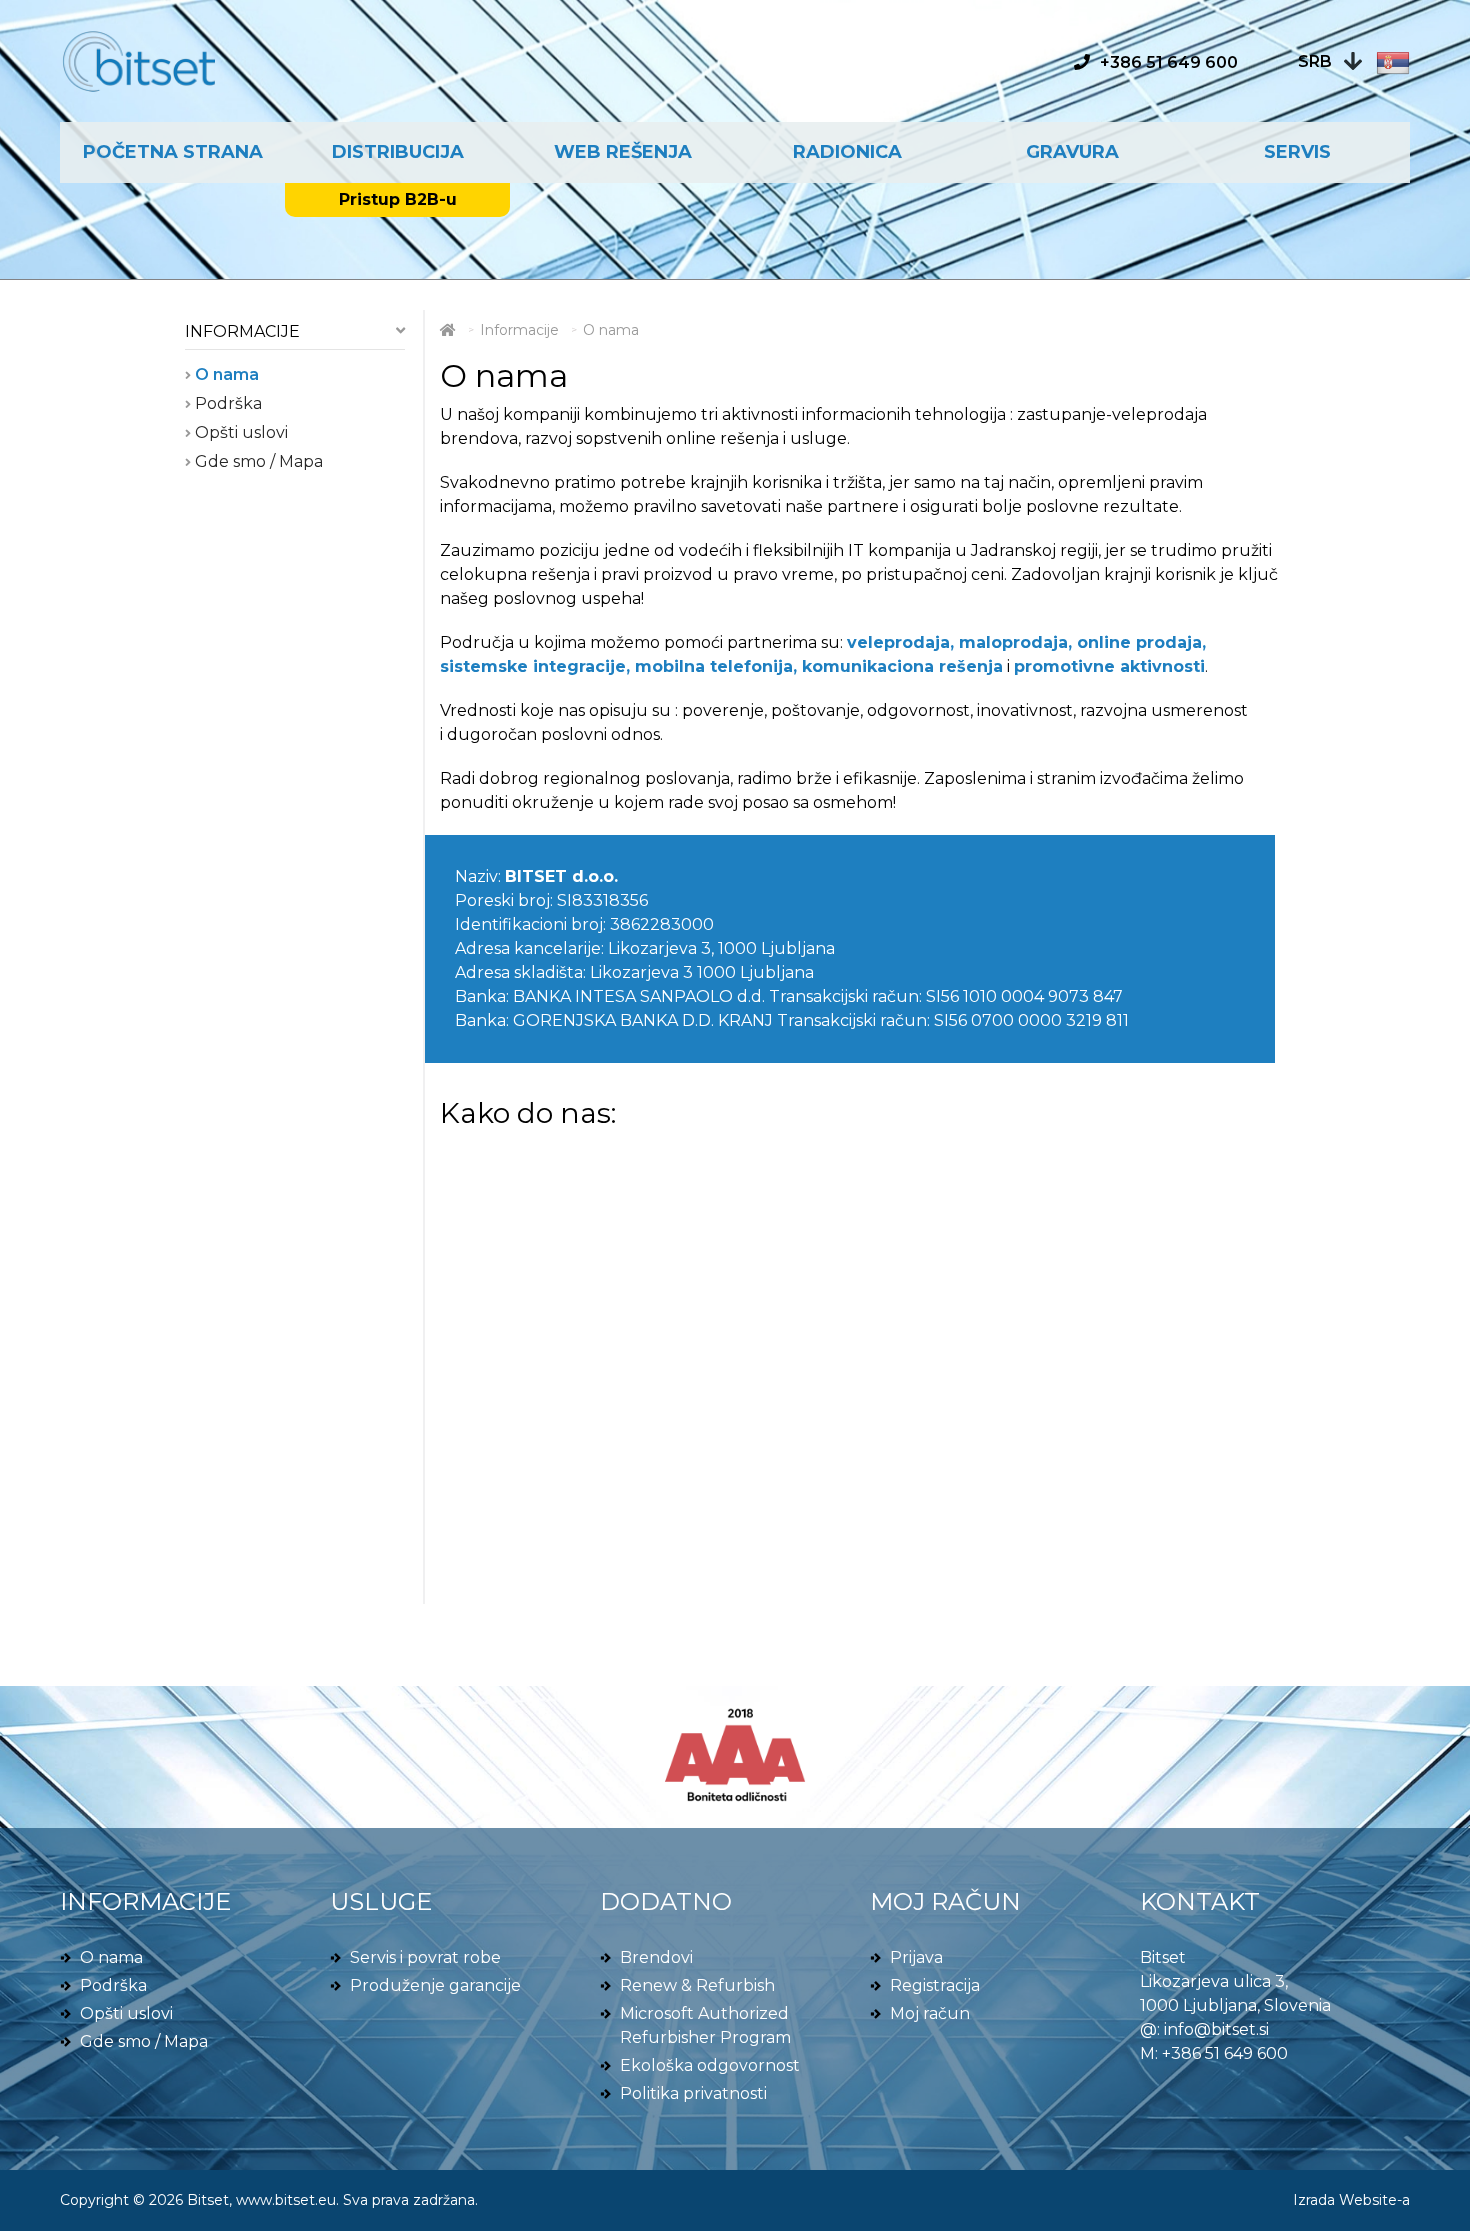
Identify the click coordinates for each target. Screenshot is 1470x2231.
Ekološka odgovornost (710, 2065)
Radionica (847, 152)
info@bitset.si (1216, 2029)
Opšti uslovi (239, 432)
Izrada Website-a (1351, 2200)
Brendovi (656, 1957)
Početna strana (173, 152)
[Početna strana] (448, 330)
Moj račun (930, 2013)
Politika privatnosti (693, 2093)
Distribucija (398, 152)
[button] (1354, 61)
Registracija (935, 1985)
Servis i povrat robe (425, 1957)
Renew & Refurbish (697, 1985)
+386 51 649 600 (1225, 2053)
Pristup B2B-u (398, 199)
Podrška (226, 403)
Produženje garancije (435, 1985)
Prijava (916, 1957)
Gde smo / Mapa (257, 461)
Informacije (242, 331)
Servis (1297, 152)
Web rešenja (623, 152)
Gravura (1072, 152)
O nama (225, 374)
